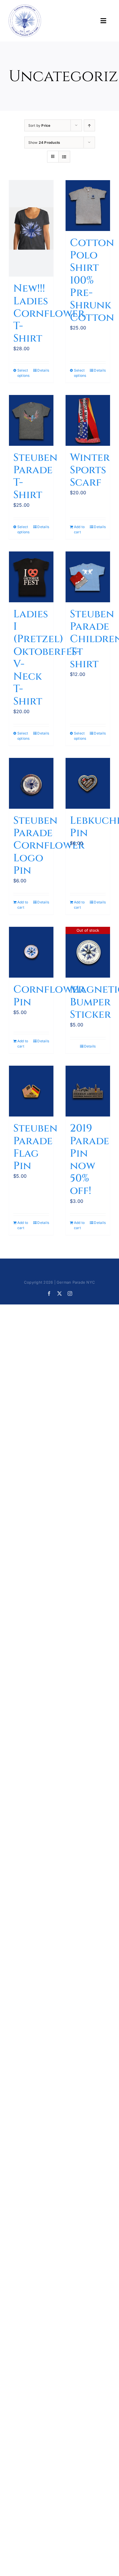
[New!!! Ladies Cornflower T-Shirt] (31, 228)
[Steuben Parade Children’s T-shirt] (88, 577)
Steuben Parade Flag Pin (35, 1147)
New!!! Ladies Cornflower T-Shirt (49, 313)
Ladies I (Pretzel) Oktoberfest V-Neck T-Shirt (48, 658)
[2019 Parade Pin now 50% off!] (88, 1091)
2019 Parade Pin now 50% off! (90, 1160)
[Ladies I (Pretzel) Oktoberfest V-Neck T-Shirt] (31, 577)
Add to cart (79, 529)
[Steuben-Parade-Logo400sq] (25, 7)
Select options (24, 373)
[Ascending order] (89, 125)
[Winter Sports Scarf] (88, 420)
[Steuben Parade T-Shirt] (31, 420)
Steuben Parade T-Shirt (35, 476)
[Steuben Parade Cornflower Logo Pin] (31, 783)
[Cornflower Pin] (31, 952)
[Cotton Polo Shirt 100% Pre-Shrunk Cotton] (88, 206)
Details (43, 370)
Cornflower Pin (49, 996)
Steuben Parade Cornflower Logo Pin (49, 846)
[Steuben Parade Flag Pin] (31, 1091)
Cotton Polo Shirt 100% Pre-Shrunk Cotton (92, 280)
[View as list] (64, 157)
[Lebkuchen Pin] (88, 783)
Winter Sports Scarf (90, 470)
